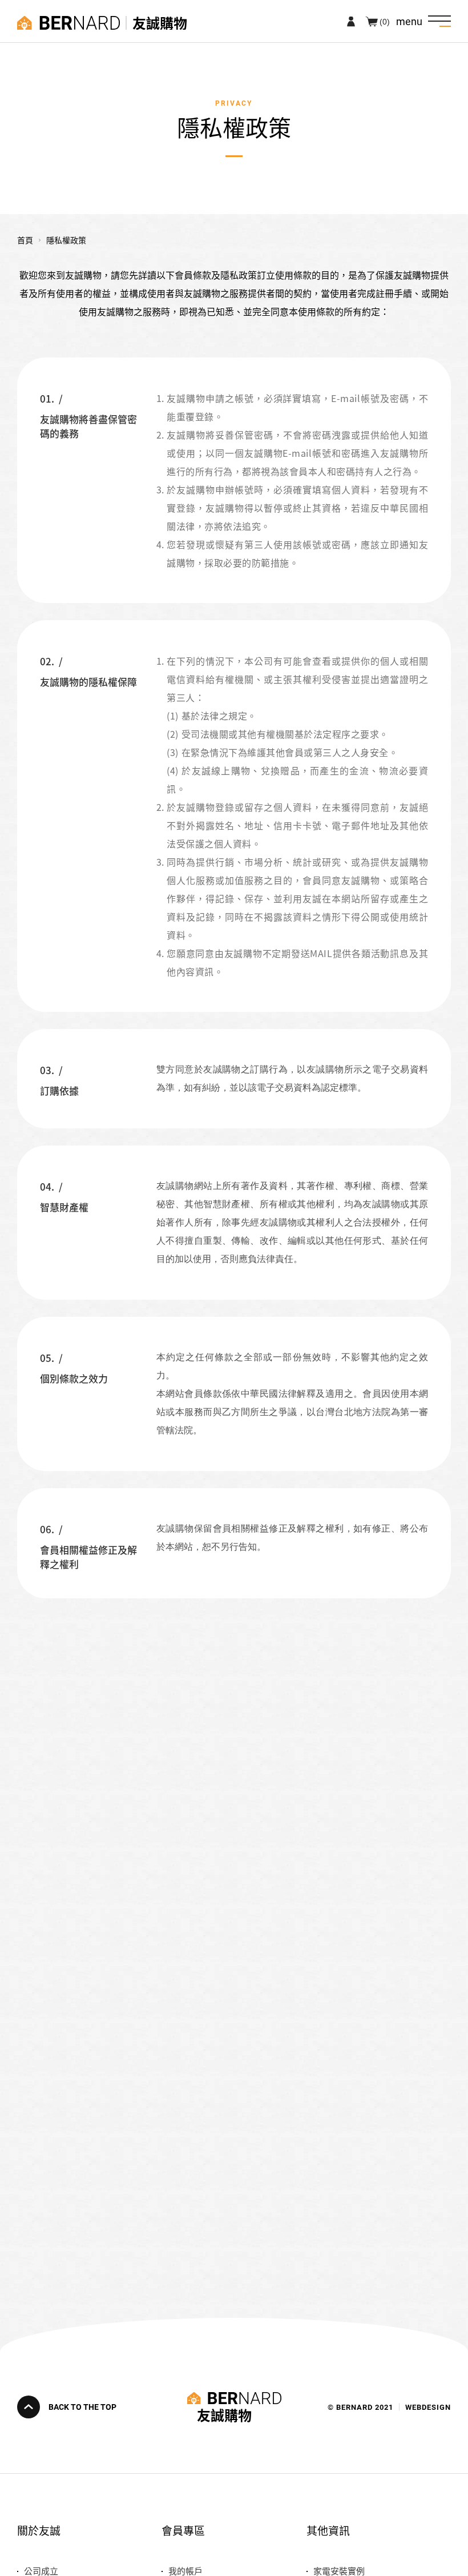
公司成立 (41, 2571)
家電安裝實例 (339, 2571)
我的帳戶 (185, 2571)
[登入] (351, 21)
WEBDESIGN (428, 2407)
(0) (385, 21)
